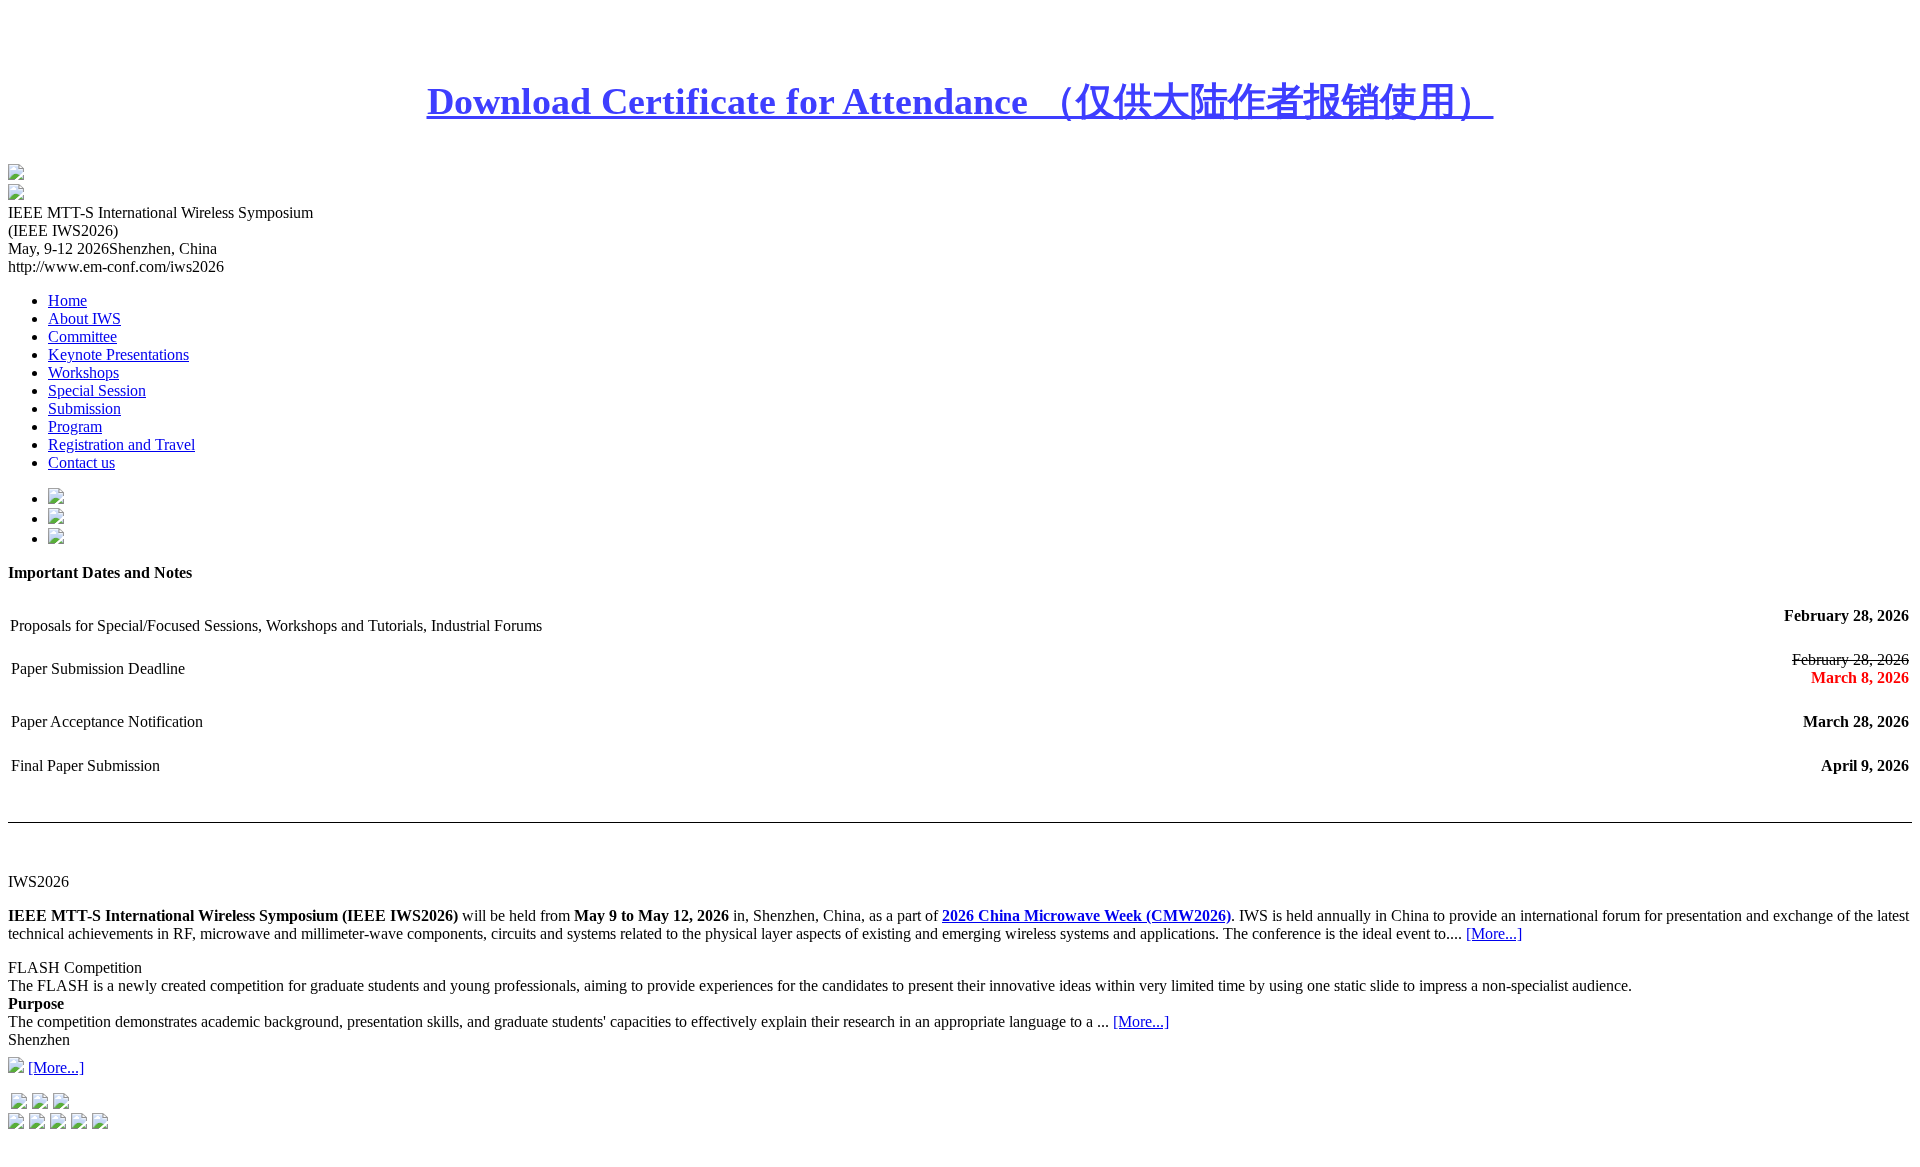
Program (75, 426)
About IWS (84, 318)
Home (67, 300)
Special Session (97, 390)
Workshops (83, 372)
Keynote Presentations (118, 354)
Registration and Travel (121, 444)
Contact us (81, 462)
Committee (82, 336)
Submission (84, 408)
